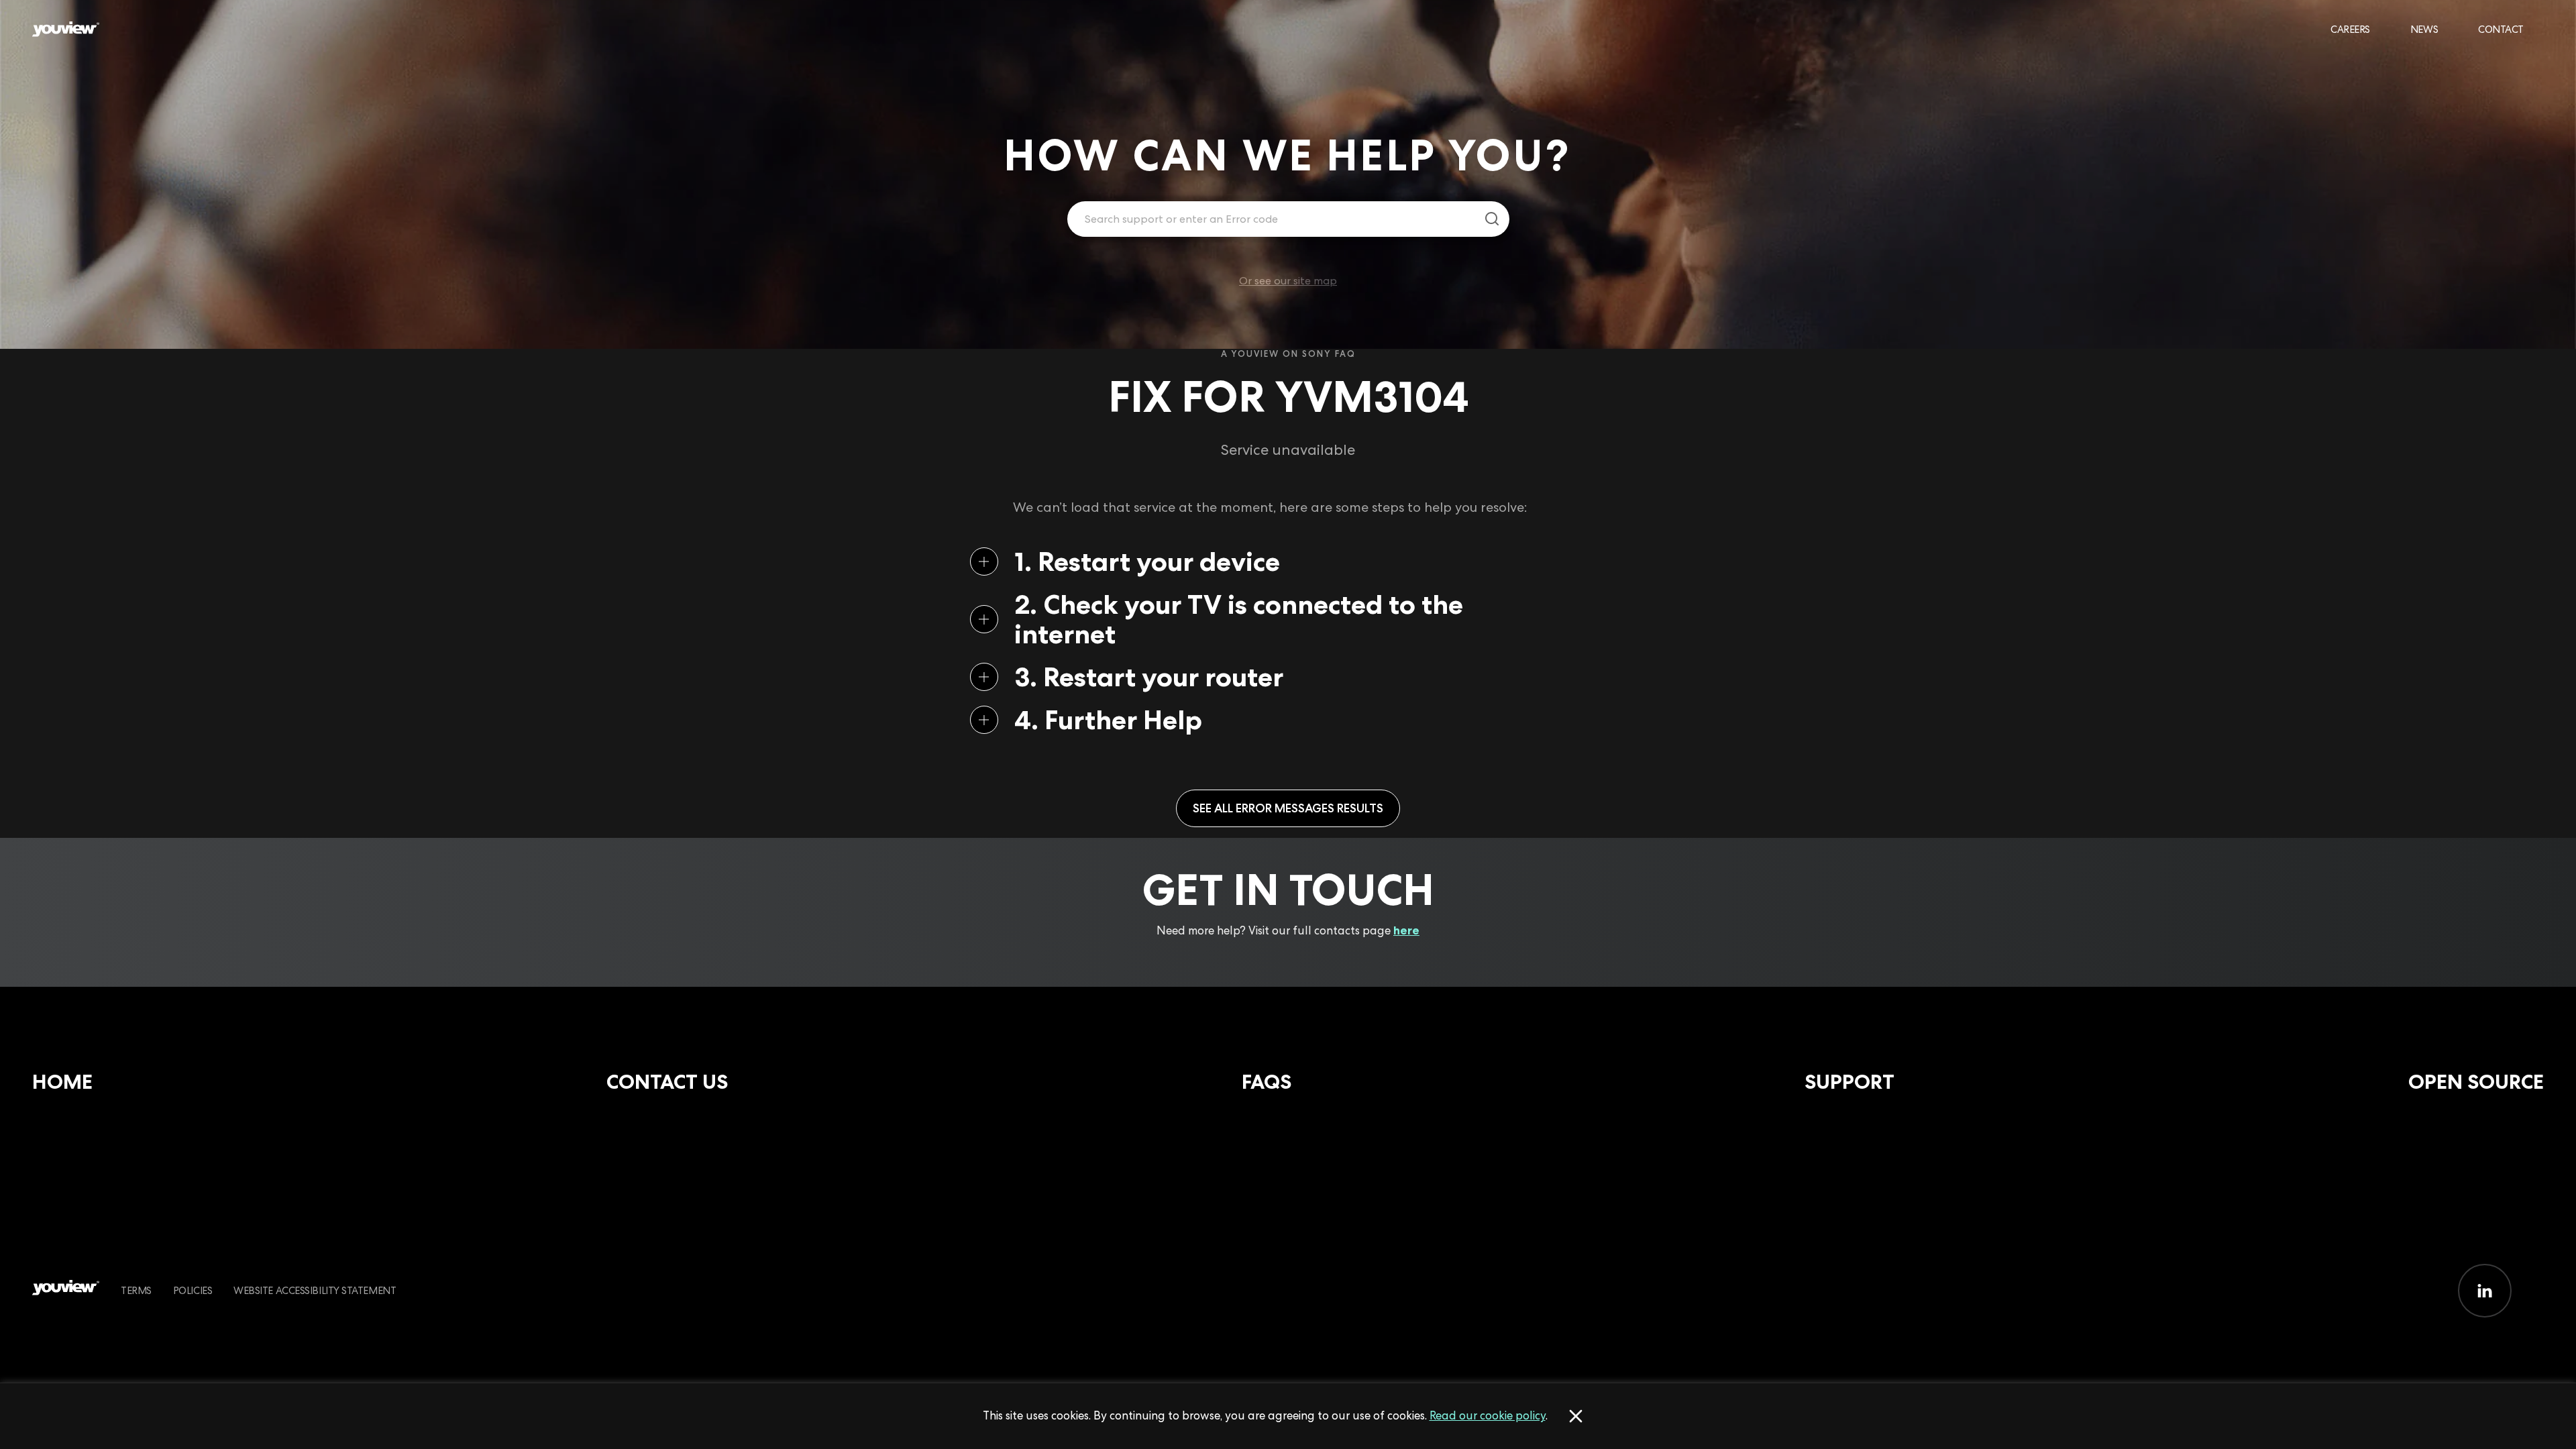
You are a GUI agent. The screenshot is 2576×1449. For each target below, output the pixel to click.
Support (1849, 1082)
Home (62, 1082)
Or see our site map (1288, 281)
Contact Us (667, 1082)
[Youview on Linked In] (2485, 1291)
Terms (136, 1290)
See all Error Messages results (1288, 808)
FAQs (1267, 1082)
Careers (2350, 29)
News (2424, 29)
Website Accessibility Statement (315, 1290)
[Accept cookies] (1576, 1416)
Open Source (2476, 1082)
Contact (2501, 29)
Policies (193, 1290)
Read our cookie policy (1488, 1415)
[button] (1267, 561)
